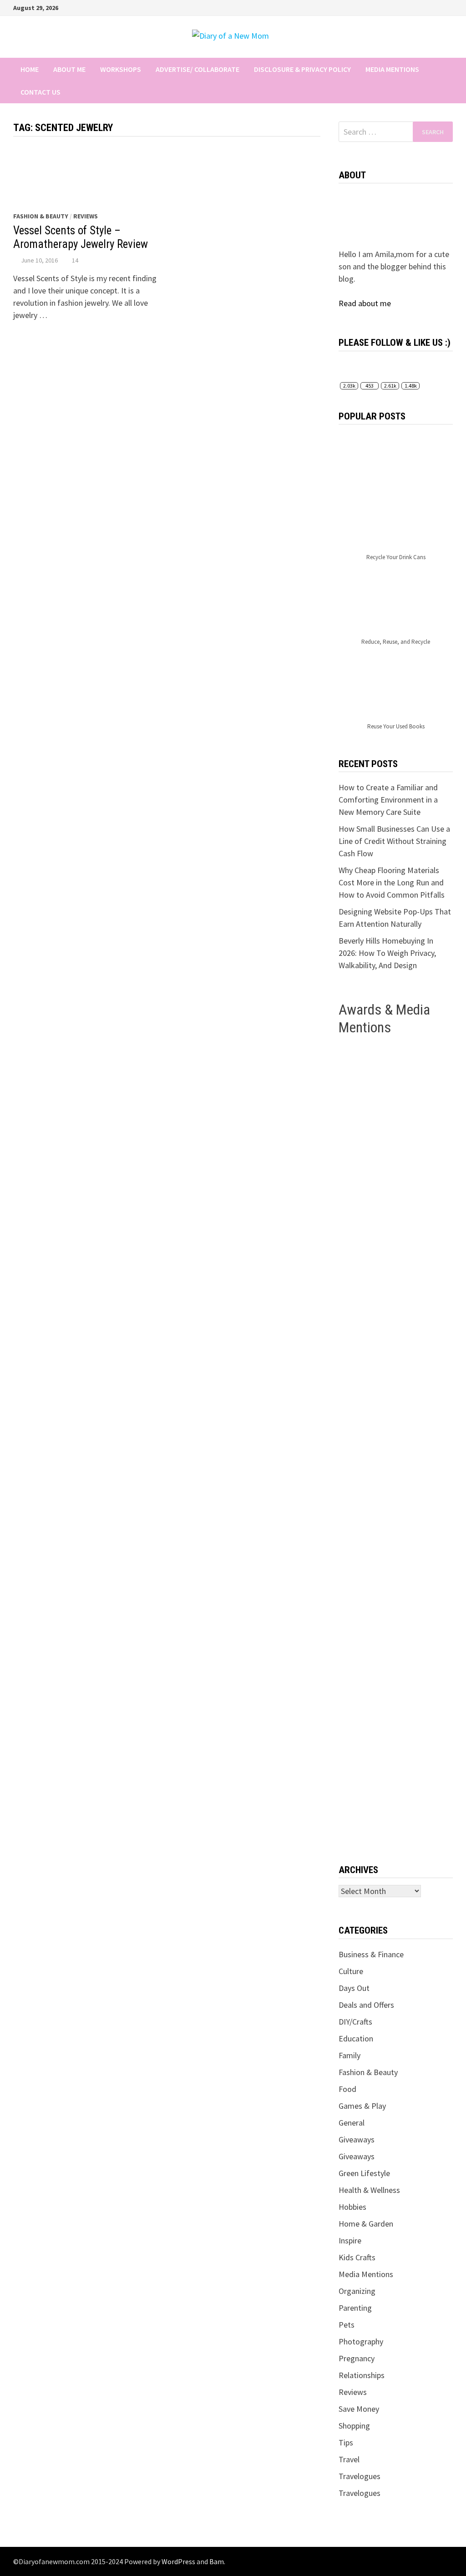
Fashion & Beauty (41, 216)
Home (30, 69)
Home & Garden (366, 2224)
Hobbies (352, 2207)
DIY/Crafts (355, 2022)
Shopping (354, 2426)
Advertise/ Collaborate (198, 69)
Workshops (121, 69)
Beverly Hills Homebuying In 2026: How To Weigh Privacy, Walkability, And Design (387, 953)
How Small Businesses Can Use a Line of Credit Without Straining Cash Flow (394, 841)
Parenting (355, 2308)
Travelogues (360, 2476)
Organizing (357, 2291)
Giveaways (357, 2139)
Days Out (354, 1988)
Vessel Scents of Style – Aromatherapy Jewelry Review (81, 237)
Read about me (365, 303)
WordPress (178, 2561)
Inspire (350, 2240)
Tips (346, 2442)
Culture (351, 1971)
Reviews (86, 216)
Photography (361, 2341)
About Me (69, 69)
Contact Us (41, 92)
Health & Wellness (369, 2190)
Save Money (359, 2409)
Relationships (362, 2375)
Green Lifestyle (364, 2173)
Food (347, 2089)
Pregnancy (357, 2358)
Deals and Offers (366, 2005)
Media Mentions (392, 69)
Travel (349, 2459)
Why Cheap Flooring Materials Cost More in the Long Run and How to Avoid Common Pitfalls (392, 882)
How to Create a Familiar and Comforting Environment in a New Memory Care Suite (388, 800)
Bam (217, 2561)
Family (349, 2055)
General (352, 2123)
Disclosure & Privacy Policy (302, 69)
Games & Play (362, 2106)
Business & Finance (371, 1954)
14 (75, 260)
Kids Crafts (357, 2257)
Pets (347, 2325)
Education (356, 2038)
